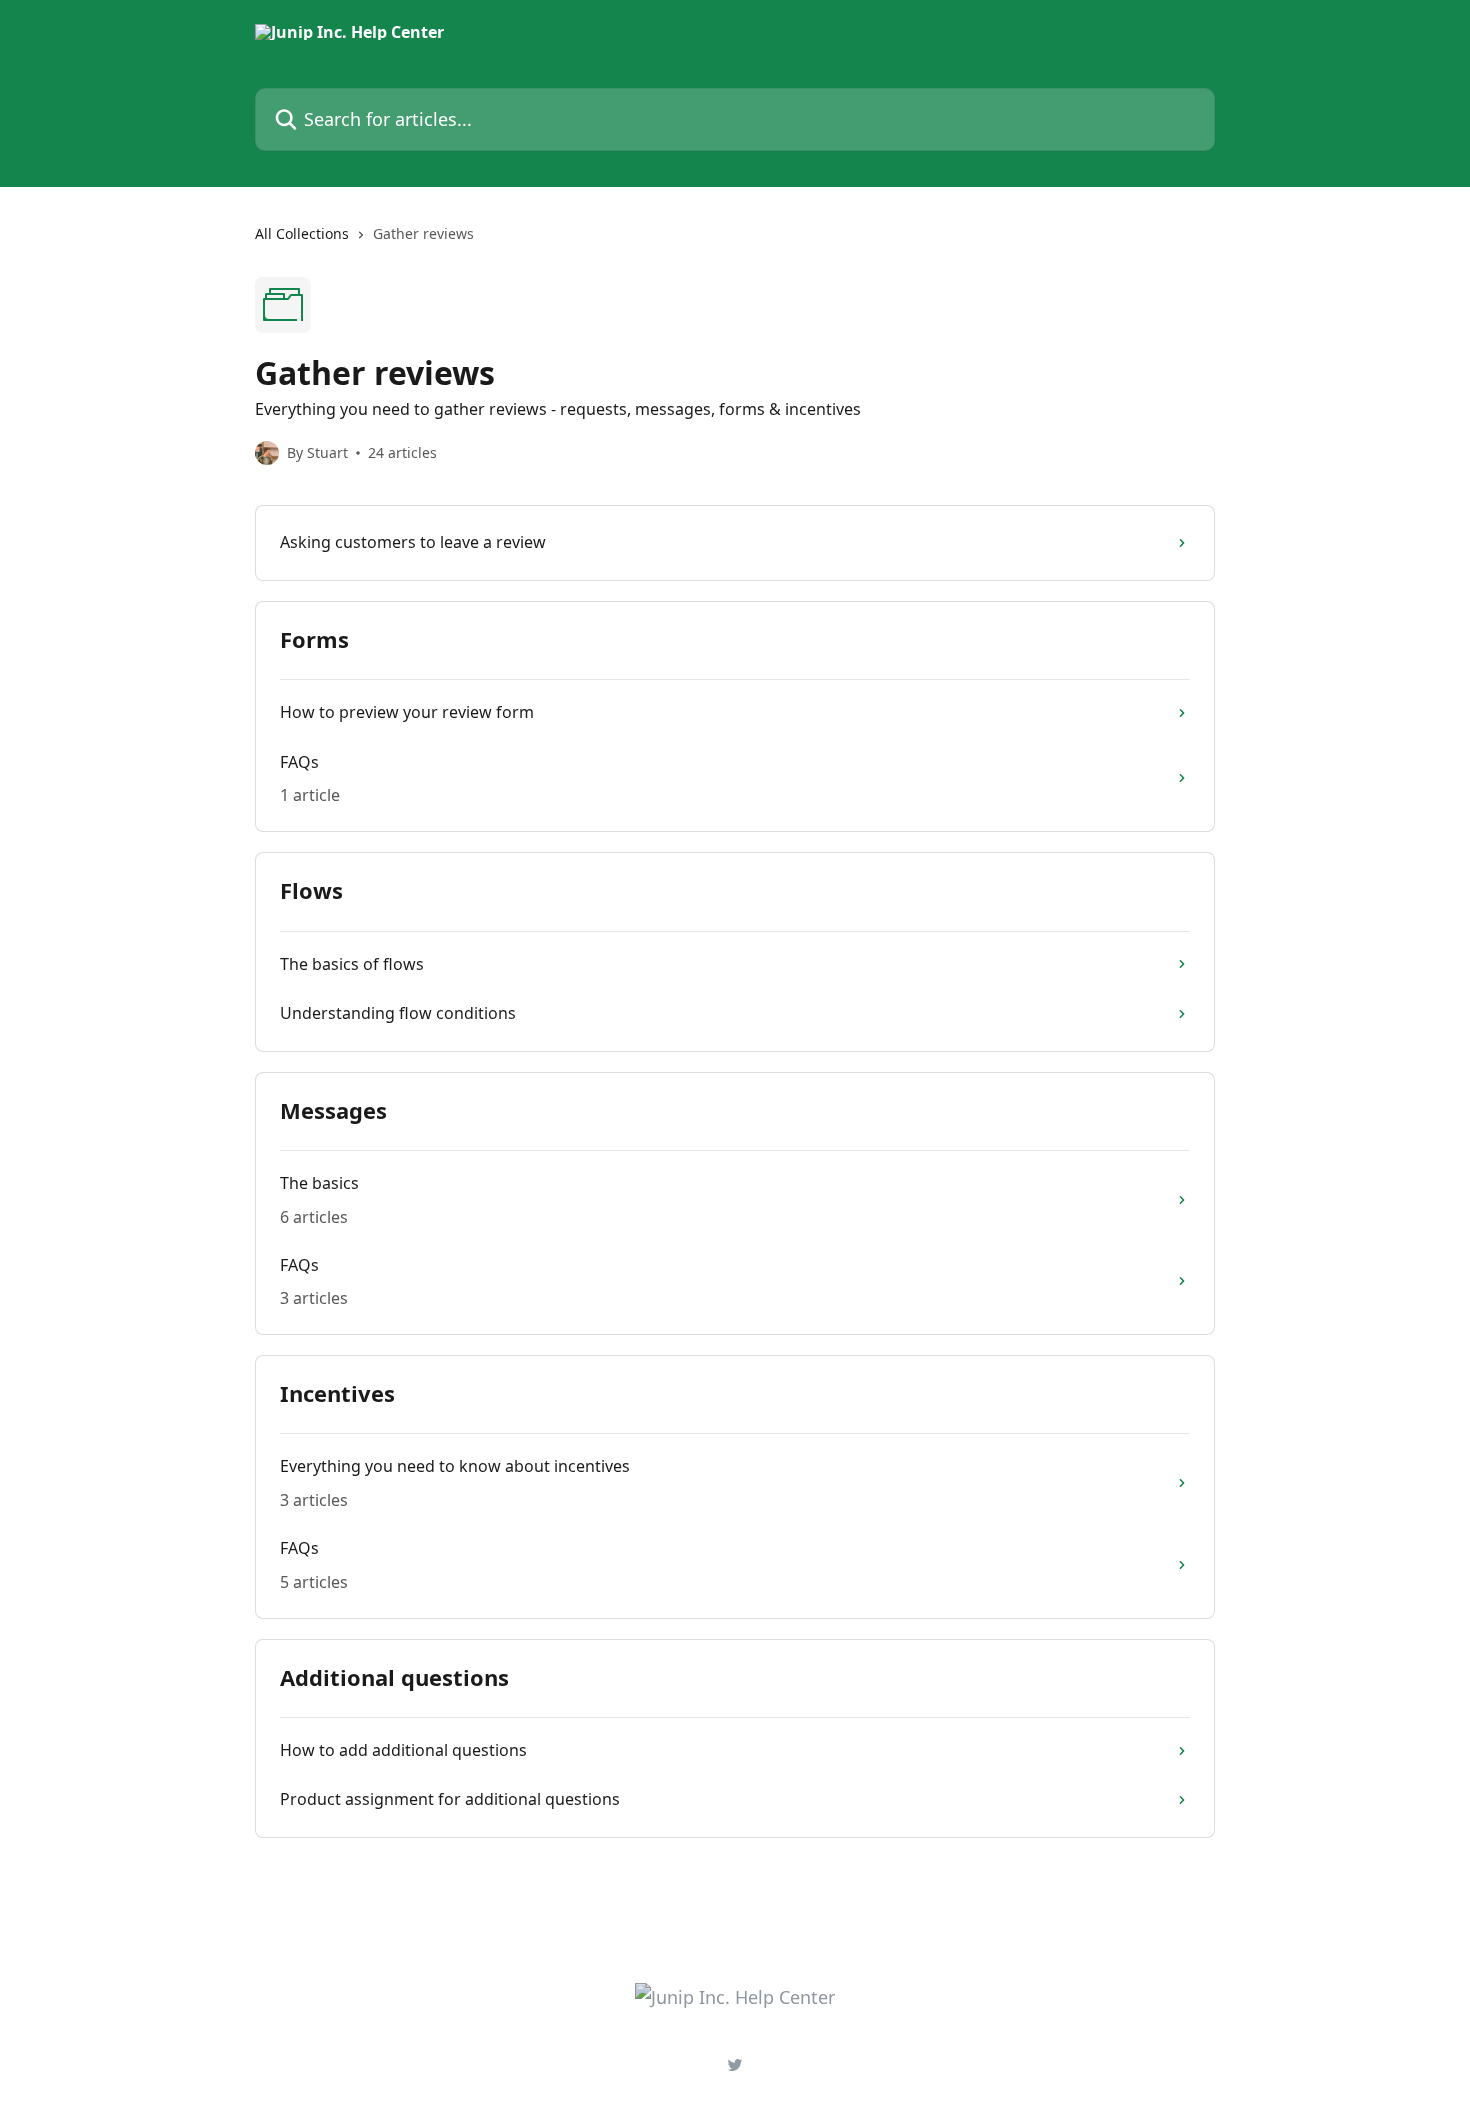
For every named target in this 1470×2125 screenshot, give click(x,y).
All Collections (302, 233)
